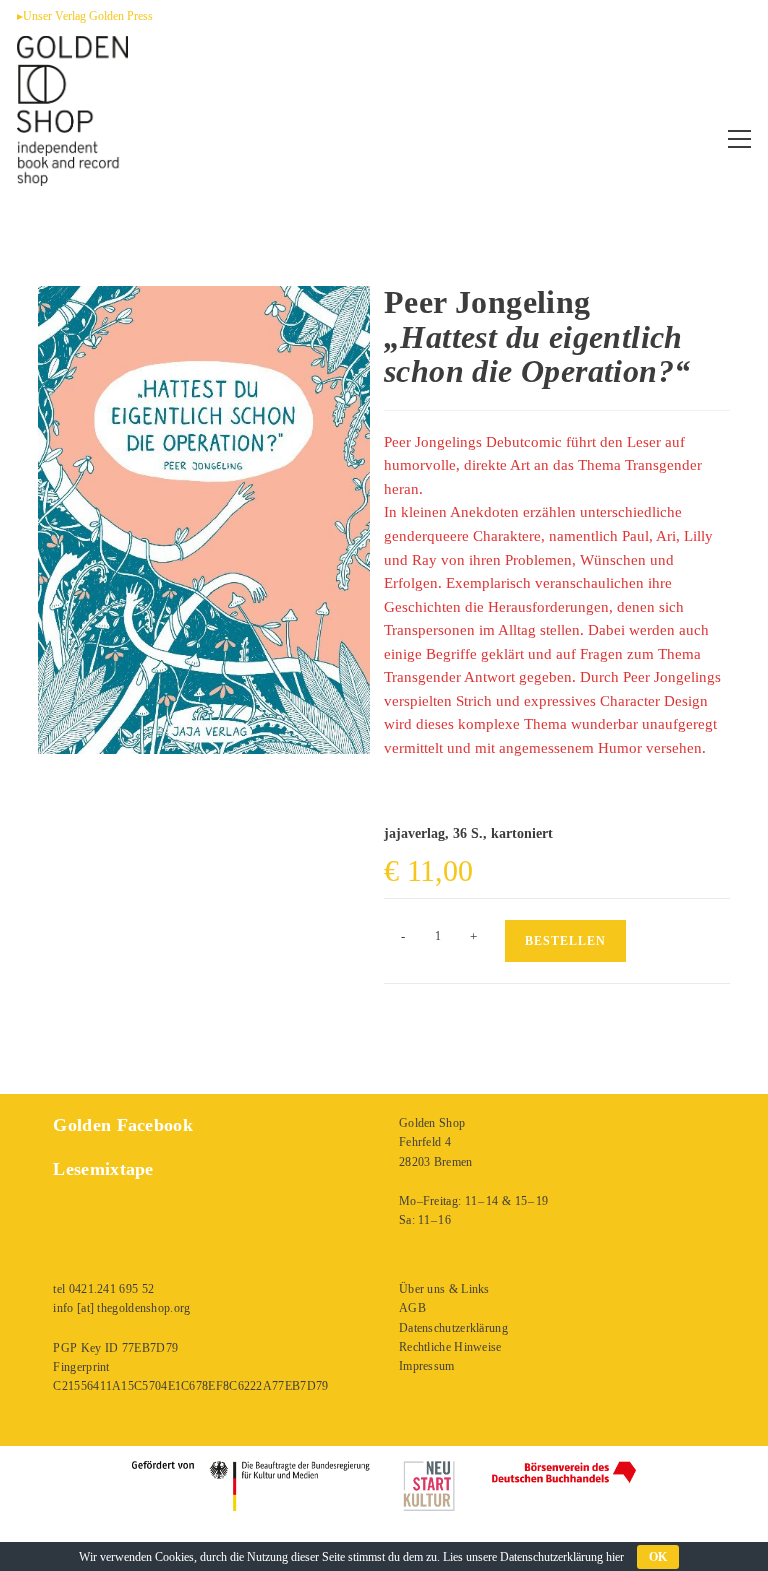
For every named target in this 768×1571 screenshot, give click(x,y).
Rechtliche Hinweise (450, 1347)
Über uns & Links (444, 1289)
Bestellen (565, 941)
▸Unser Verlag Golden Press (85, 16)
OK (658, 1557)
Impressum (427, 1366)
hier (615, 1557)
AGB (412, 1308)
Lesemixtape (103, 1169)
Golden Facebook (123, 1125)
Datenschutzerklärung (453, 1328)
